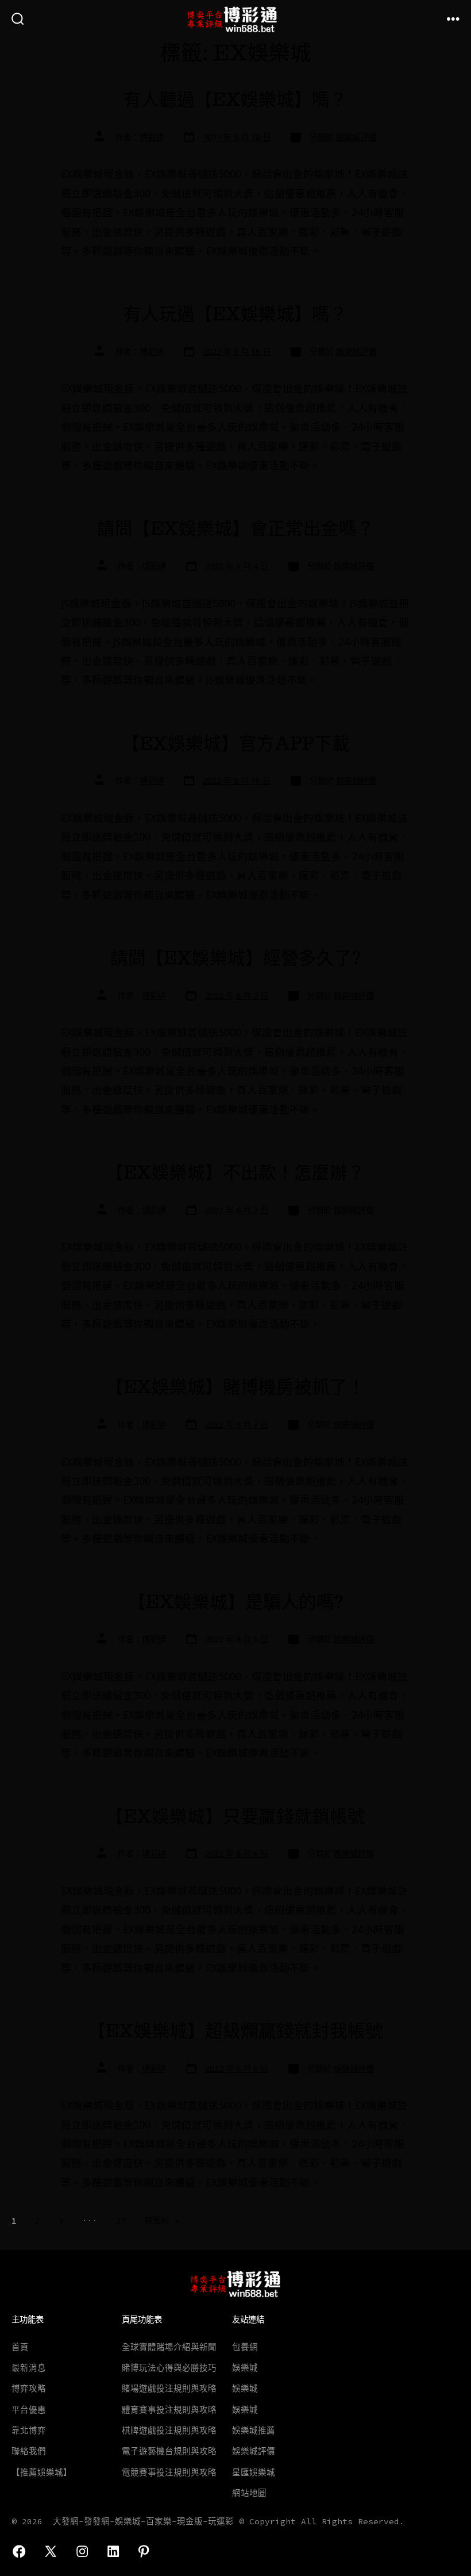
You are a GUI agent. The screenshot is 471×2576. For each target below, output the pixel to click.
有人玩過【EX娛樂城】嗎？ (235, 314)
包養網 (245, 2347)
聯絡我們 (29, 2451)
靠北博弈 (29, 2431)
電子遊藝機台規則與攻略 (169, 2451)
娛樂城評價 (356, 137)
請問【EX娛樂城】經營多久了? (235, 958)
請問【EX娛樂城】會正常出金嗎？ (236, 528)
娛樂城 (245, 2368)
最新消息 (29, 2368)
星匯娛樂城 (254, 2472)
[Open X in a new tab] (51, 2551)
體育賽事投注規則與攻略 (169, 2410)
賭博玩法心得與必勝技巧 (169, 2368)
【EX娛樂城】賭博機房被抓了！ (235, 1387)
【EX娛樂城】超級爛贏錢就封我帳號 (235, 2031)
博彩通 (152, 137)
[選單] (453, 20)
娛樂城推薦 (254, 2431)
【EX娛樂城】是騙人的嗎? (235, 1602)
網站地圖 (249, 2493)
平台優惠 (29, 2410)
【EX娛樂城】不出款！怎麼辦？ (235, 1172)
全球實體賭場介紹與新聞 (169, 2347)
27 (121, 2221)
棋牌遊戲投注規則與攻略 (169, 2431)
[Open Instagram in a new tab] (82, 2551)
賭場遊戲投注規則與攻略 (169, 2389)
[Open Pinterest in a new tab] (144, 2551)
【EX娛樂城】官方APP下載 (236, 743)
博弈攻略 (29, 2389)
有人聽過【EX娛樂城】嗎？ (235, 99)
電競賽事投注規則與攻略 (169, 2472)
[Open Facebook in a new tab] (19, 2551)
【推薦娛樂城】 (42, 2472)
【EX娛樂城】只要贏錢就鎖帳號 (235, 1816)
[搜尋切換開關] (18, 20)
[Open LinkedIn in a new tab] (113, 2551)
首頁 (20, 2347)
